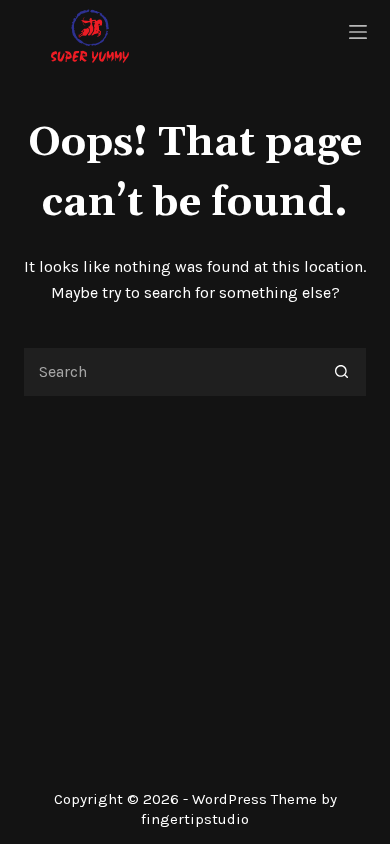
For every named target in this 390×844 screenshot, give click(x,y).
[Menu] (358, 32)
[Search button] (342, 372)
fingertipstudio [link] (195, 819)
